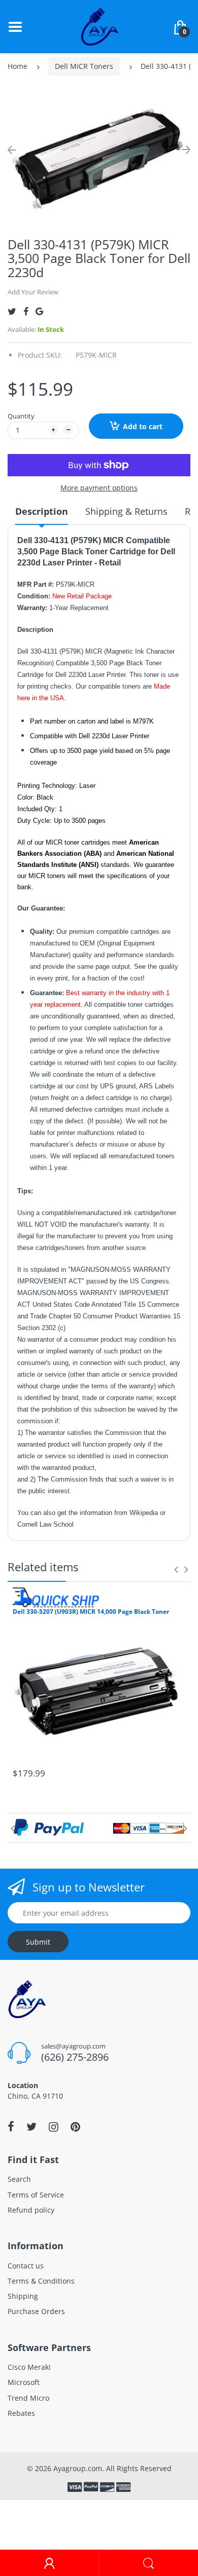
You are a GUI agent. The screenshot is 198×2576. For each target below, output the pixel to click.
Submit (38, 1942)
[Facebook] (26, 311)
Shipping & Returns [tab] (126, 511)
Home (18, 66)
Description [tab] (42, 511)
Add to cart (143, 426)
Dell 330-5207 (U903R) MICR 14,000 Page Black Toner (91, 1612)
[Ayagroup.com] (99, 26)
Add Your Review (33, 292)
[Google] (39, 311)
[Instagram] (54, 2127)
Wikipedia (145, 1513)
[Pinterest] (75, 2127)
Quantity (21, 416)
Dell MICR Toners (84, 66)
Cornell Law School (45, 1524)
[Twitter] (12, 311)
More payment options (99, 488)
